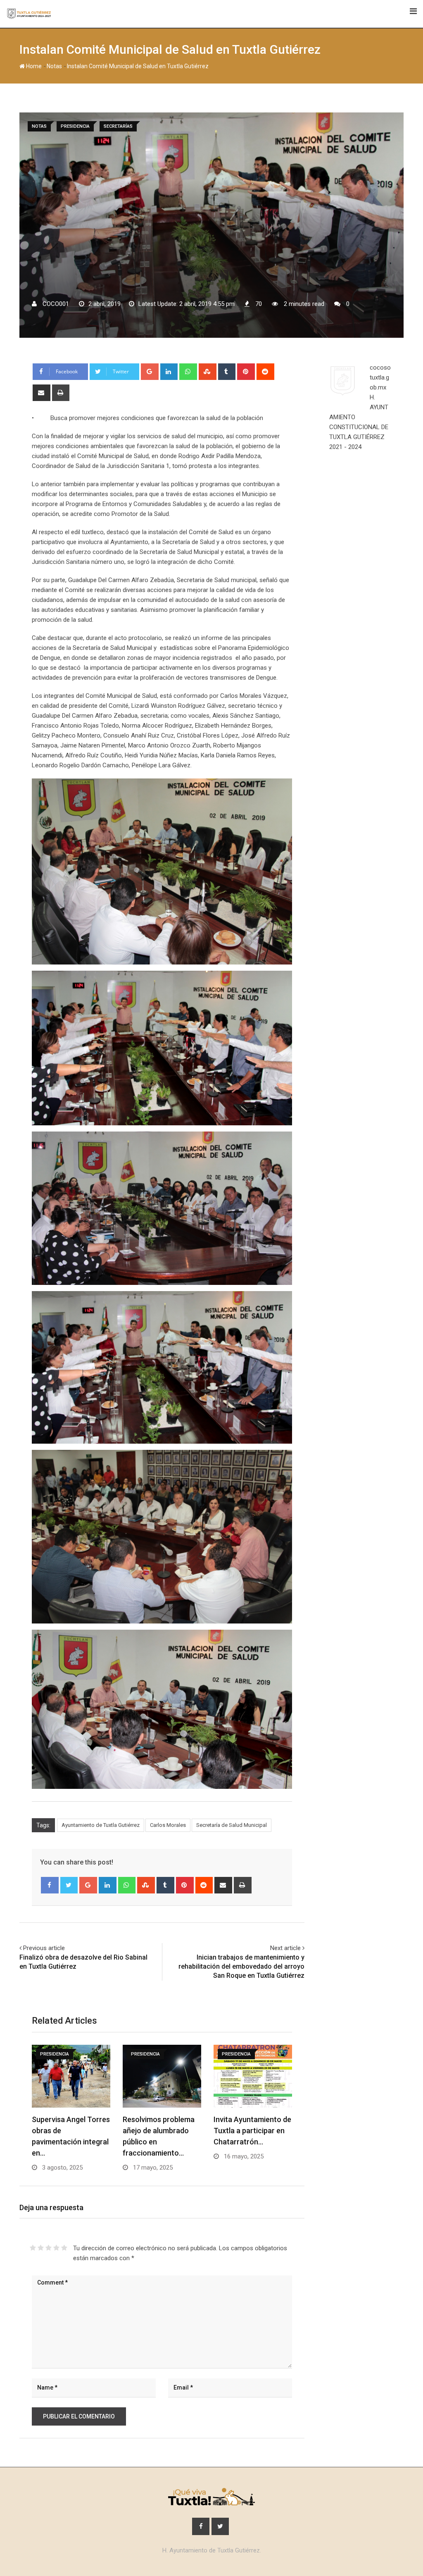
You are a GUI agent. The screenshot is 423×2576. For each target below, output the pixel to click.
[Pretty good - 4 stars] (56, 2248)
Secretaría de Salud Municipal (232, 1825)
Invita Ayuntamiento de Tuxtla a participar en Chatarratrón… (252, 2131)
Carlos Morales (168, 1825)
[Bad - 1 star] (33, 2248)
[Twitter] (69, 1885)
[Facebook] (50, 1885)
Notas (54, 66)
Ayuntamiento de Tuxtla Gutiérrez (101, 1825)
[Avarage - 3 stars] (49, 2248)
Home (33, 66)
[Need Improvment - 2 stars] (41, 2248)
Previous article (44, 1948)
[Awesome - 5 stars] (64, 2248)
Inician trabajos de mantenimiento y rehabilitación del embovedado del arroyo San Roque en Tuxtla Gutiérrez (241, 1967)
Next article (285, 1948)
